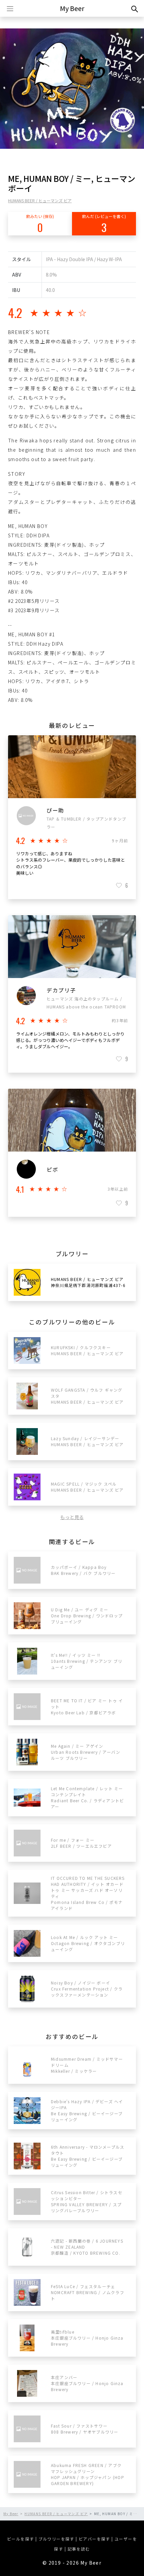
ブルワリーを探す (56, 2539)
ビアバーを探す (94, 2539)
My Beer (72, 8)
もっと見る (72, 1517)
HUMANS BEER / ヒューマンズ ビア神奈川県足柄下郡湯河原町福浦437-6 (88, 1282)
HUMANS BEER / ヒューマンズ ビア (40, 200)
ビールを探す (20, 2539)
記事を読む (79, 2549)
